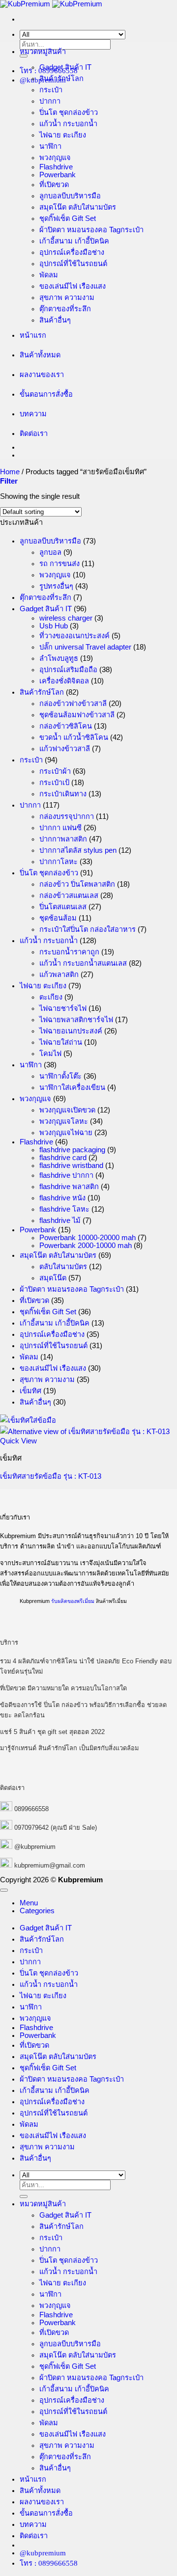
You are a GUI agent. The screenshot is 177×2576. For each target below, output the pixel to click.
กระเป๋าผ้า (55, 771)
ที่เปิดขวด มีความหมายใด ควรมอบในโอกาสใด (63, 1688)
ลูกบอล (50, 552)
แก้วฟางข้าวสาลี (65, 749)
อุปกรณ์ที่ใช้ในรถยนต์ (73, 264)
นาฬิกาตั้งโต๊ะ (60, 1076)
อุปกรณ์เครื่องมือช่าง (72, 252)
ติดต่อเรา (34, 434)
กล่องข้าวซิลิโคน (66, 726)
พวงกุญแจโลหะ (64, 1121)
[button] (9, 481)
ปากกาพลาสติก (63, 839)
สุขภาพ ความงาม (67, 298)
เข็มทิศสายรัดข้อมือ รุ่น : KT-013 (51, 1476)
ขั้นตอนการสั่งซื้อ (46, 394)
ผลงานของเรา (42, 375)
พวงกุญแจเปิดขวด (67, 1110)
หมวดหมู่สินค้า (43, 52)
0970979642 (31, 1828)
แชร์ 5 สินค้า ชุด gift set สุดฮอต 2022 (52, 1732)
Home (10, 472)
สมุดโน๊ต (53, 1278)
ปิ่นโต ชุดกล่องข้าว (69, 112)
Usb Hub (54, 626)
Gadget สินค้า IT (65, 67)
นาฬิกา (50, 146)
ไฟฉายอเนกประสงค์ (71, 1031)
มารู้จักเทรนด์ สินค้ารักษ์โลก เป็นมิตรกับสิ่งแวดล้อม (69, 1748)
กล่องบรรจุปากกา (67, 816)
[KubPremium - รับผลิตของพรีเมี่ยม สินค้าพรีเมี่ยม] (51, 4)
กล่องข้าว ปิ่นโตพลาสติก (77, 884)
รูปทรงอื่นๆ (56, 586)
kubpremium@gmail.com (50, 1865)
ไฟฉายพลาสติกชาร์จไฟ (76, 1020)
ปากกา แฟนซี (60, 828)
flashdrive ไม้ (60, 1220)
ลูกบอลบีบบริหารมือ (70, 196)
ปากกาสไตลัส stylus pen (78, 850)
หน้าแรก (33, 335)
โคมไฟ (50, 1054)
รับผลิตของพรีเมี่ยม (73, 1601)
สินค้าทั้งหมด (40, 355)
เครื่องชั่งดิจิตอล (64, 681)
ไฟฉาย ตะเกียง (63, 135)
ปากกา (50, 101)
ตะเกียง (51, 997)
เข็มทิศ (30, 1391)
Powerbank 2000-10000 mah (86, 1246)
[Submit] (24, 56)
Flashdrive (56, 167)
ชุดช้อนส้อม (58, 918)
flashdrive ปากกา (66, 1175)
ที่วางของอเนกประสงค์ (74, 636)
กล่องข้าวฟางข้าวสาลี (73, 704)
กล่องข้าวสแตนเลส (69, 895)
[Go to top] (4, 1890)
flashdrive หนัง (62, 1198)
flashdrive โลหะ (64, 1209)
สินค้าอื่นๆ (55, 320)
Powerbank (58, 175)
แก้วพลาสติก (59, 975)
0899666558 (31, 1809)
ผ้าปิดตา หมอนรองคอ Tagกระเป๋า (91, 230)
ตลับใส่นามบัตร (63, 1267)
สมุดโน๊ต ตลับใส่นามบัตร (78, 207)
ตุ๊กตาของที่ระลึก (65, 309)
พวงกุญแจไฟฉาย (66, 1133)
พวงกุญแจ (55, 158)
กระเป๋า (51, 90)
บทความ (33, 414)
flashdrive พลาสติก (69, 1187)
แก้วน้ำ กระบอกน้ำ (68, 124)
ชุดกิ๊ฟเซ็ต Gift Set (68, 218)
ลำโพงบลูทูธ (59, 658)
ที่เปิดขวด (54, 185)
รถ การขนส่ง (59, 564)
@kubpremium (35, 1847)
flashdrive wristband (71, 1166)
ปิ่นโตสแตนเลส (63, 907)
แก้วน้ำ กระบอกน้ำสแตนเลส (83, 963)
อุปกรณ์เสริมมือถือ (68, 670)
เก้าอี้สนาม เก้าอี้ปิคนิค (74, 241)
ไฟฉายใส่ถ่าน (61, 1042)
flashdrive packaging (72, 1150)
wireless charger (66, 618)
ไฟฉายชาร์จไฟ (63, 1008)
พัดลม (49, 275)
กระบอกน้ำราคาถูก (69, 952)
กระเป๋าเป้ (54, 783)
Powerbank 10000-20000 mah (88, 1238)
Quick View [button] (18, 1441)
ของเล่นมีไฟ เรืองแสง (73, 286)
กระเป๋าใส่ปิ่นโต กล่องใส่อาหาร (88, 929)
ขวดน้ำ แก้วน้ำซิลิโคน (74, 737)
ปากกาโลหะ (59, 862)
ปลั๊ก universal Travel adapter (85, 647)
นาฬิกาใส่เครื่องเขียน (72, 1087)
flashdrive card (63, 1158)
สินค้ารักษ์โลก (61, 79)
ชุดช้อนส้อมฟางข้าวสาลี (77, 715)
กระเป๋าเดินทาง (63, 794)
